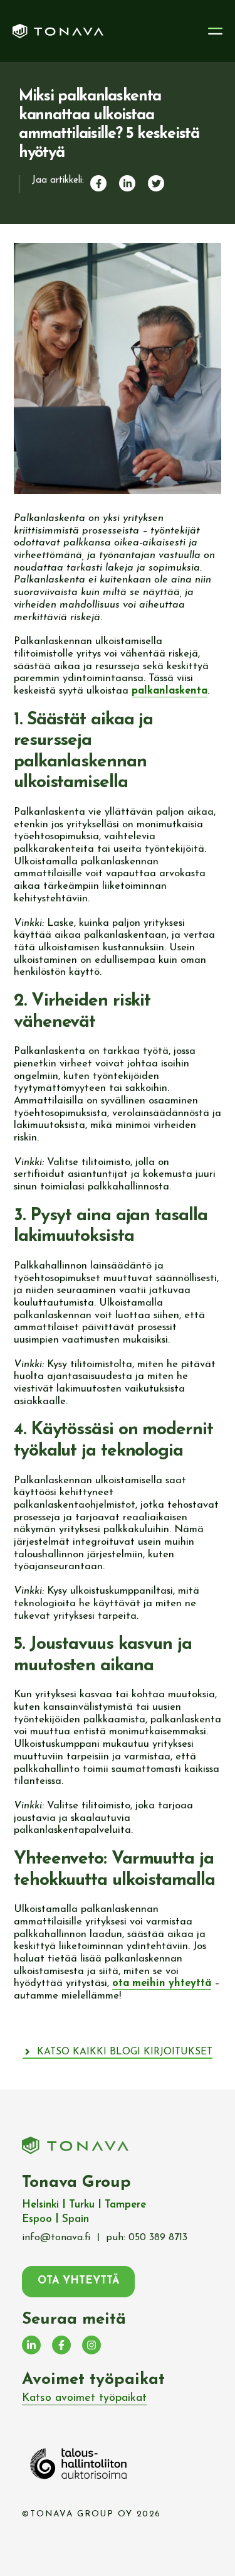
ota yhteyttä (78, 2281)
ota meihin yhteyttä (162, 1983)
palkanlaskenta (170, 691)
